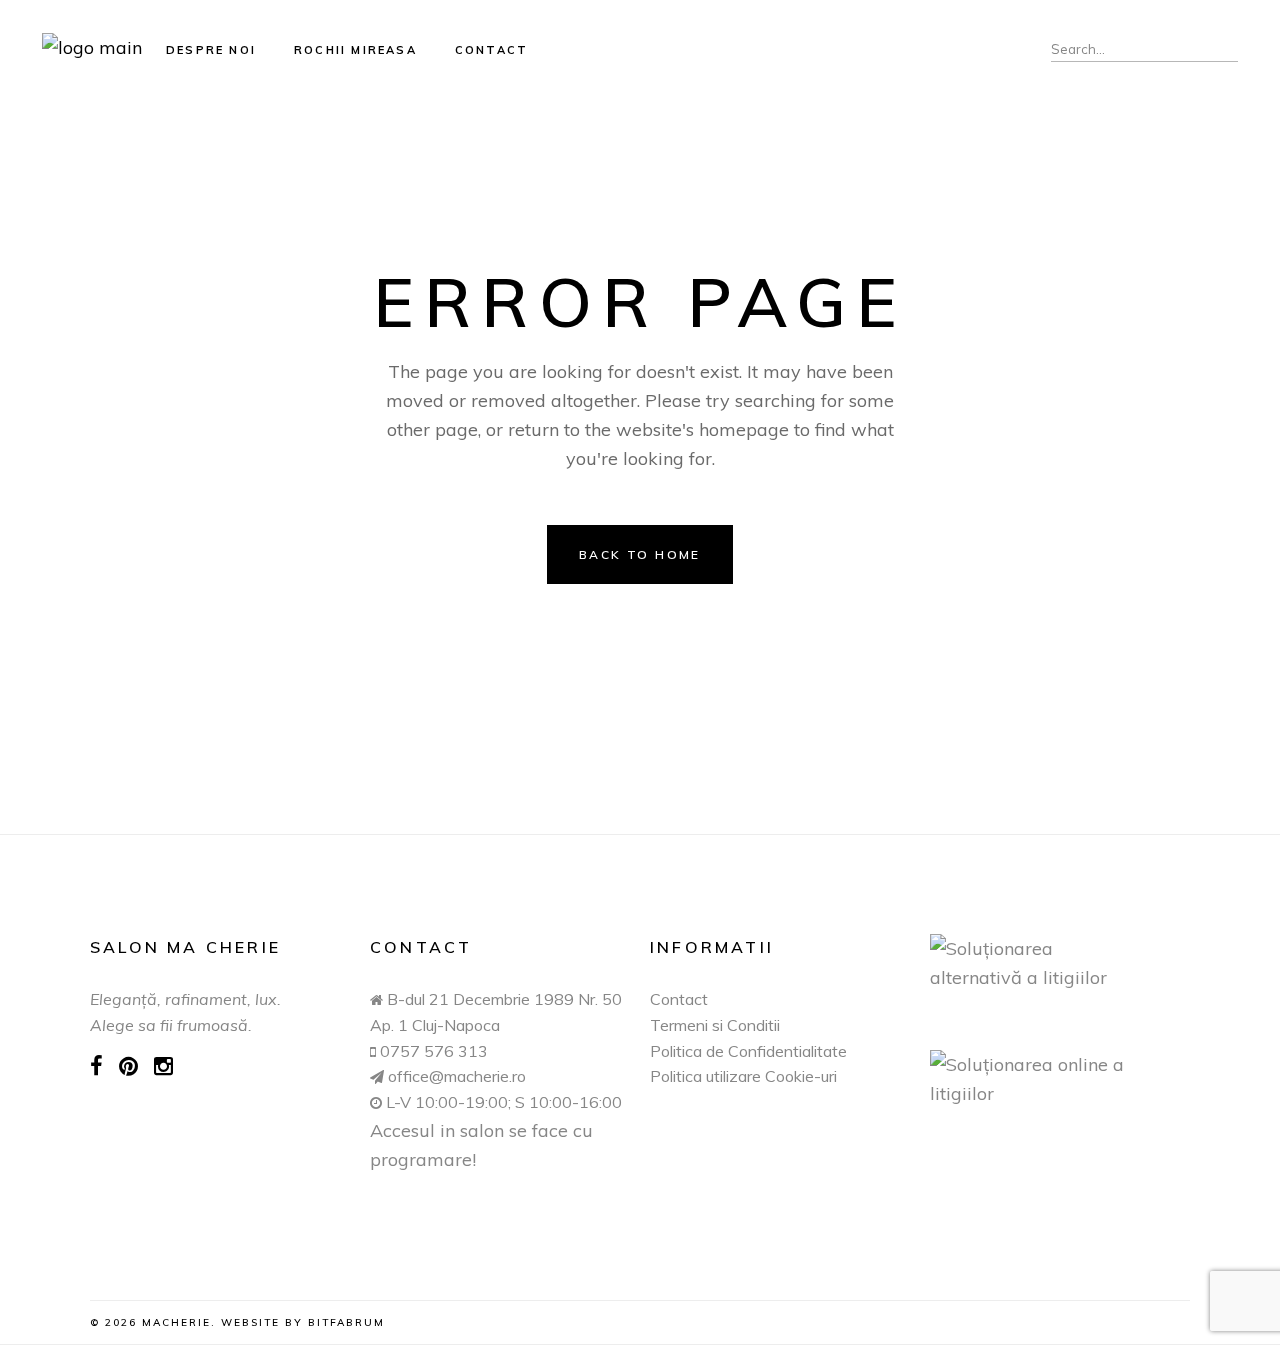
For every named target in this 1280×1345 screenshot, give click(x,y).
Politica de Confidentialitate (748, 1051)
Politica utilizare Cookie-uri (743, 1076)
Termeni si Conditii (715, 1025)
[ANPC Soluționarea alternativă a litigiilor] (1060, 963)
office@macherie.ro (455, 1076)
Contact (679, 999)
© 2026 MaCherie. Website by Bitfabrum (237, 1322)
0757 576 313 (434, 1051)
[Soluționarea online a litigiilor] (1060, 1079)
